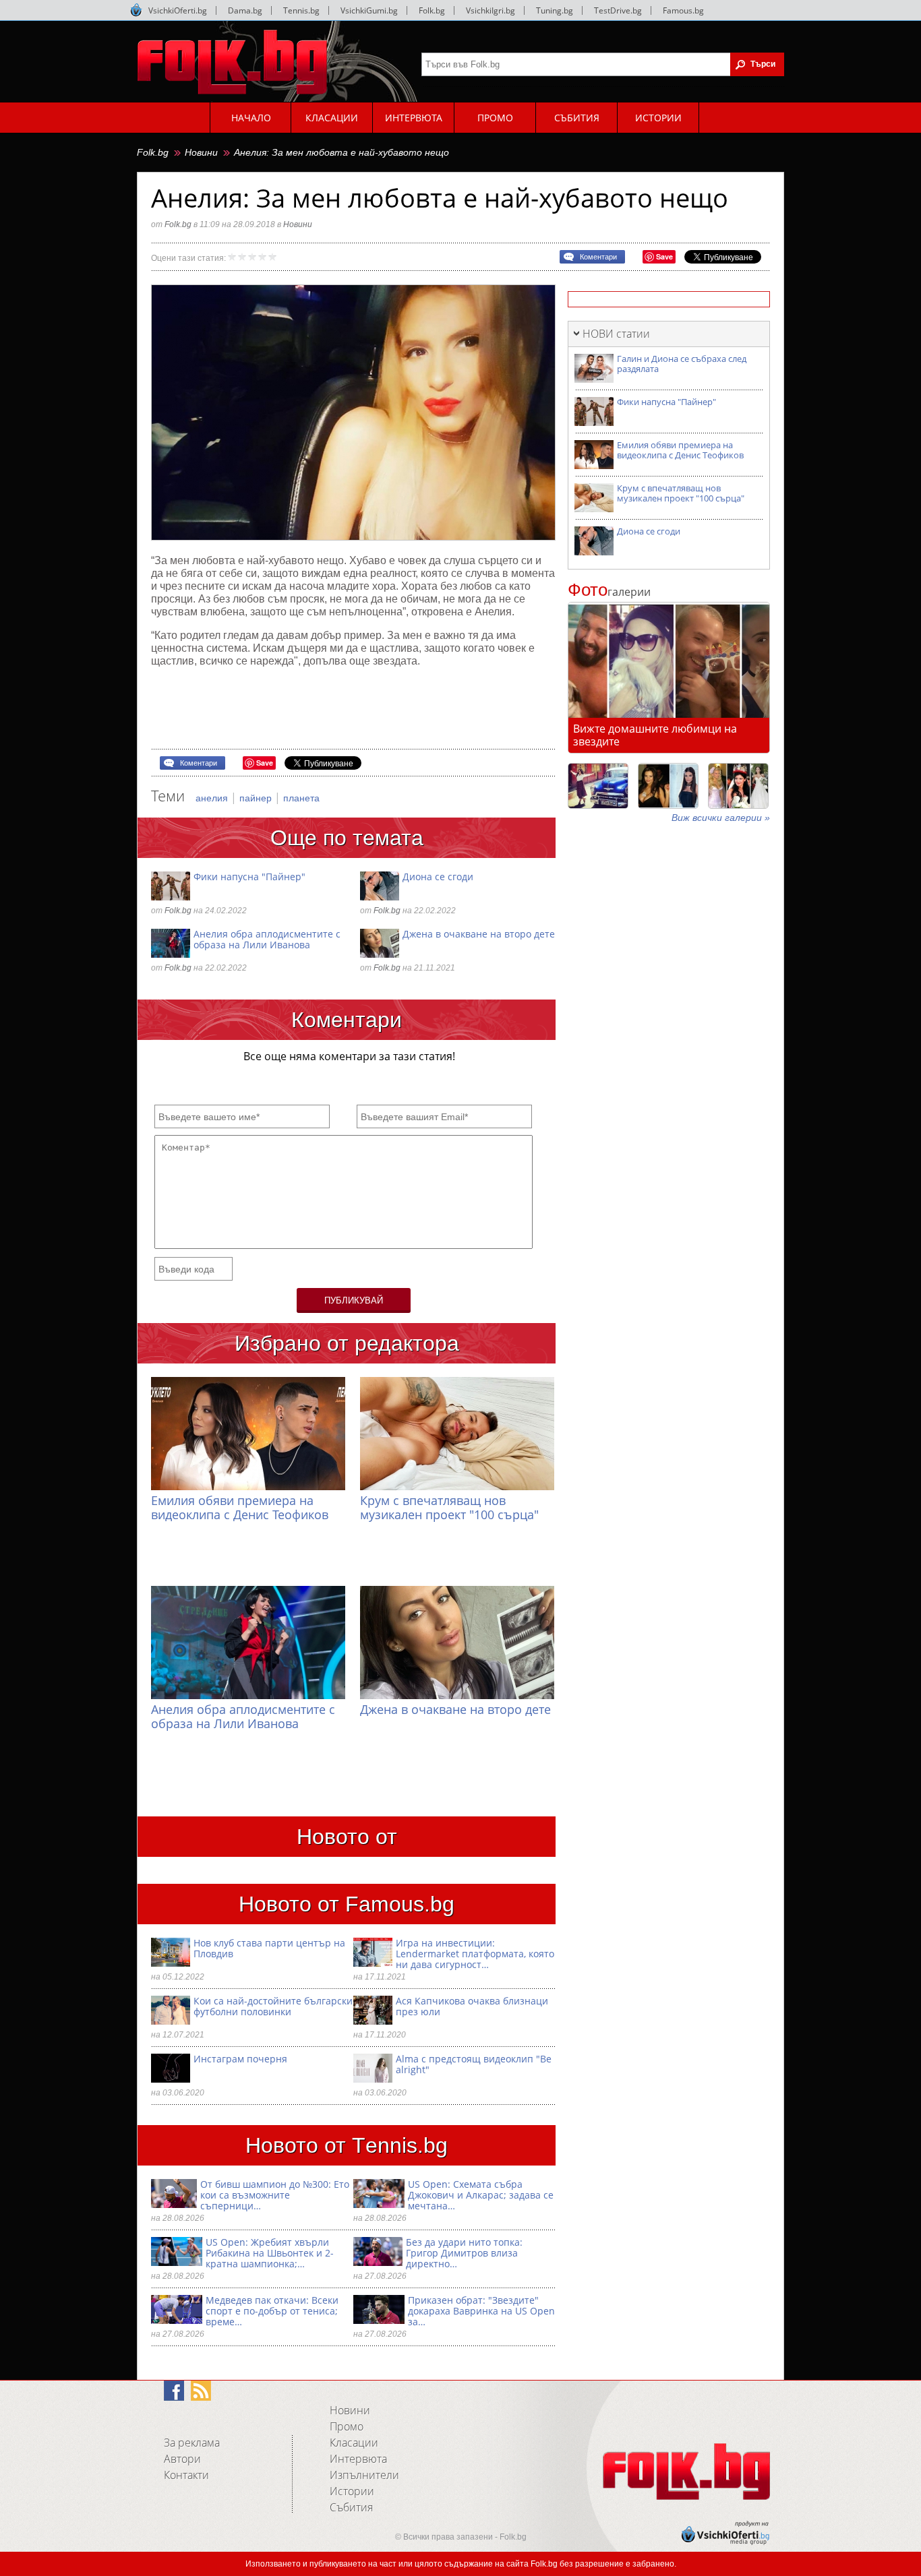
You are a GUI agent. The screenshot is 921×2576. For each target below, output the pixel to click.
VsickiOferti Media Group (136, 10)
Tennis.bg (301, 10)
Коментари (598, 257)
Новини (201, 152)
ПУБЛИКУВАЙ (354, 1300)
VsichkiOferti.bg (178, 10)
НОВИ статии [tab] (616, 334)
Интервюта (358, 2459)
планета (301, 798)
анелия (213, 798)
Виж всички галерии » (721, 818)
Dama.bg (245, 10)
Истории (352, 2491)
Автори (182, 2459)
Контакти (186, 2475)
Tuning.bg (555, 10)
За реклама (192, 2443)
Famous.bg (683, 10)
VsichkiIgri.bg (491, 10)
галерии (609, 592)
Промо (347, 2426)
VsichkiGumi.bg (369, 10)
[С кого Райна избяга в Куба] (598, 786)
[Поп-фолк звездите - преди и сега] (668, 786)
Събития (351, 2507)
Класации (354, 2443)
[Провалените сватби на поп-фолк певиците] (738, 786)
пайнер (257, 798)
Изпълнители (364, 2475)
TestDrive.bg (618, 10)
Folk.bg (432, 10)
